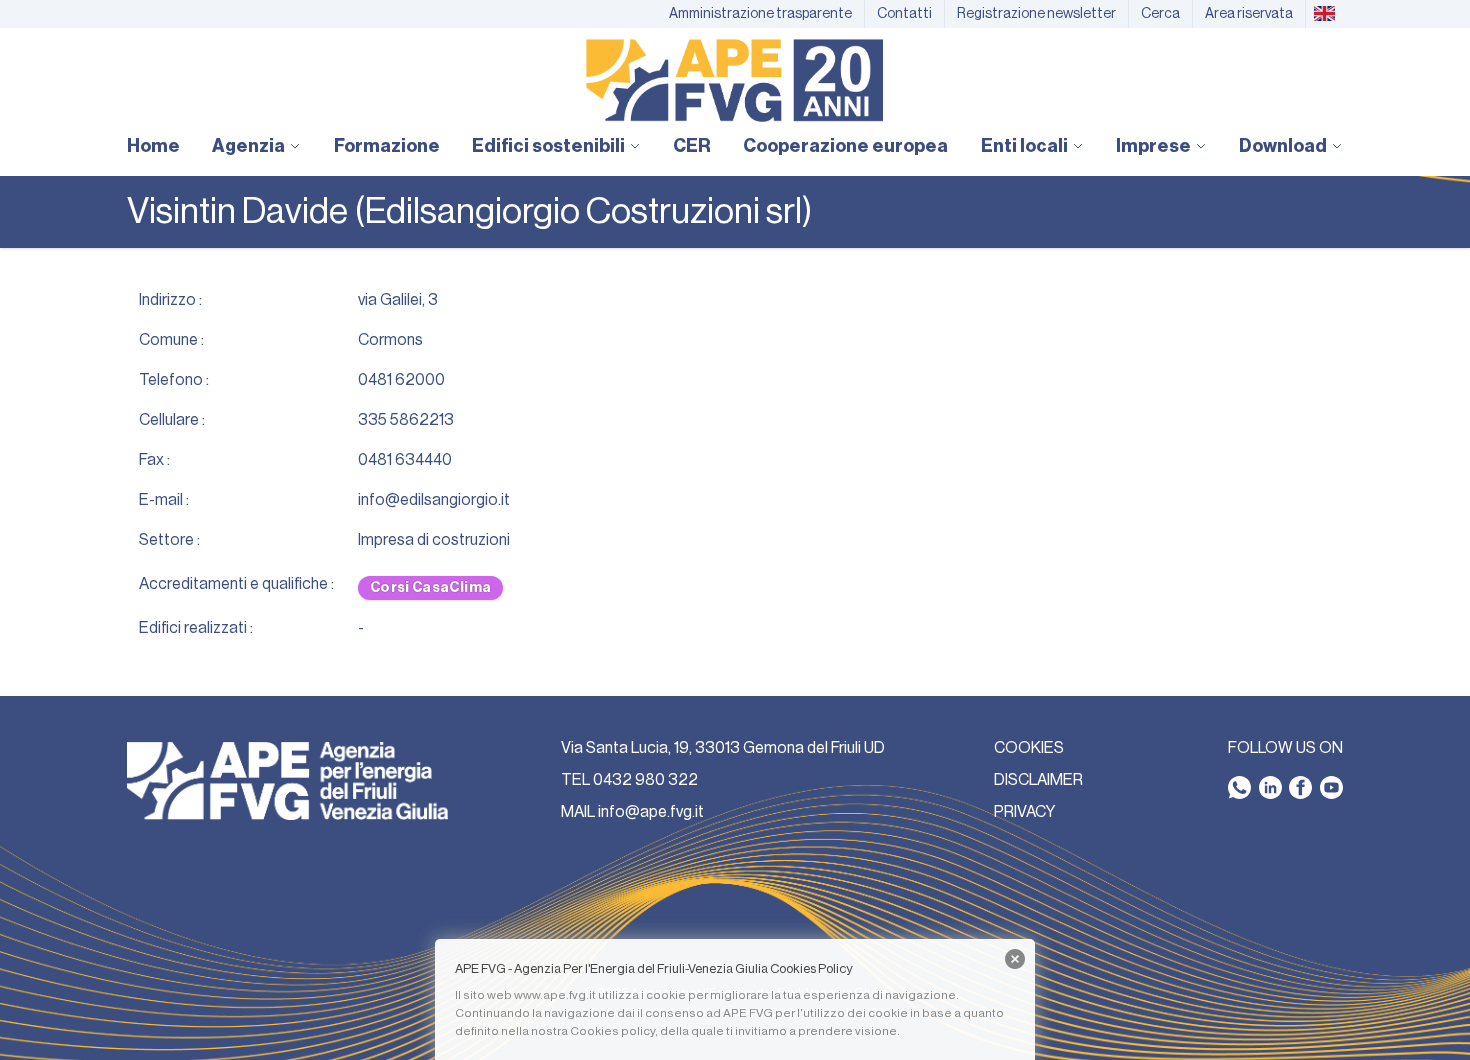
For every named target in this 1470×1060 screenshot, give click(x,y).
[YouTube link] (1331, 787)
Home (153, 146)
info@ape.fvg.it (651, 812)
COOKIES (1029, 748)
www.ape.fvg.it (555, 995)
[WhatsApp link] (1239, 787)
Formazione (387, 146)
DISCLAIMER (1038, 780)
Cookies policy (612, 1031)
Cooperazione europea (845, 146)
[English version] (1324, 14)
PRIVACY (1024, 812)
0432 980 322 (645, 780)
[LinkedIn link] (1270, 787)
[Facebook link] (1300, 787)
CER (692, 146)
